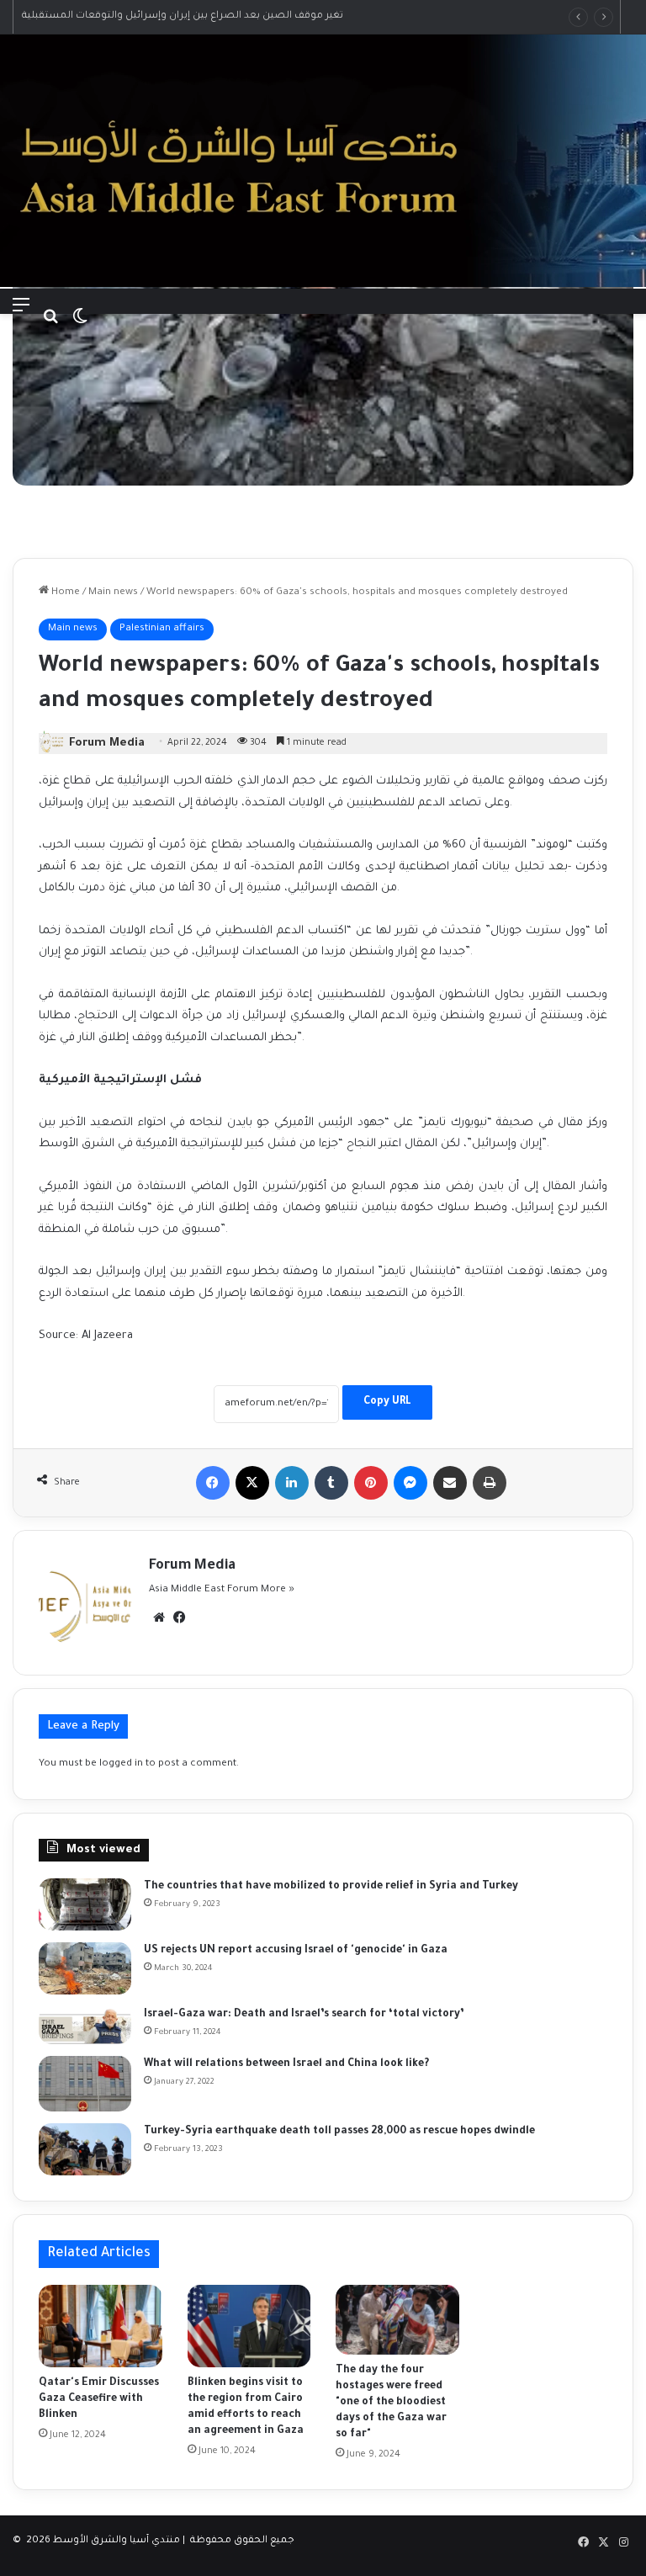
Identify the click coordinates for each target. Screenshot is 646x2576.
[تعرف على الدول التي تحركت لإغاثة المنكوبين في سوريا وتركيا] (85, 1904)
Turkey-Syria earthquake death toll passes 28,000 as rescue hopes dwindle (339, 2132)
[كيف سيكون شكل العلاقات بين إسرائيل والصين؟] (85, 2084)
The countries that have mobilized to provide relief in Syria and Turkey (331, 1887)
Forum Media (107, 744)
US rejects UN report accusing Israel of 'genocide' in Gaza (296, 1951)
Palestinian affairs (162, 629)
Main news (113, 593)
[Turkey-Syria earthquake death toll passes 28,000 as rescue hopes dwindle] (85, 2149)
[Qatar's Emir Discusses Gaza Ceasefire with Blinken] (101, 2326)
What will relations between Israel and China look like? (286, 2064)
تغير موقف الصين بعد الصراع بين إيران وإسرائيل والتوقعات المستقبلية (183, 16)
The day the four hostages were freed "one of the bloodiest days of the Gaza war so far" (391, 2403)
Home (64, 593)
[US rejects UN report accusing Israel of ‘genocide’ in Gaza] (85, 1968)
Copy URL (387, 1402)
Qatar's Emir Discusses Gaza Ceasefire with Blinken (99, 2399)
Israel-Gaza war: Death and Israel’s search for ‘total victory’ (304, 2015)
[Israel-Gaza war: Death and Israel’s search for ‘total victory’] (85, 2025)
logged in (121, 1764)
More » (278, 1590)
